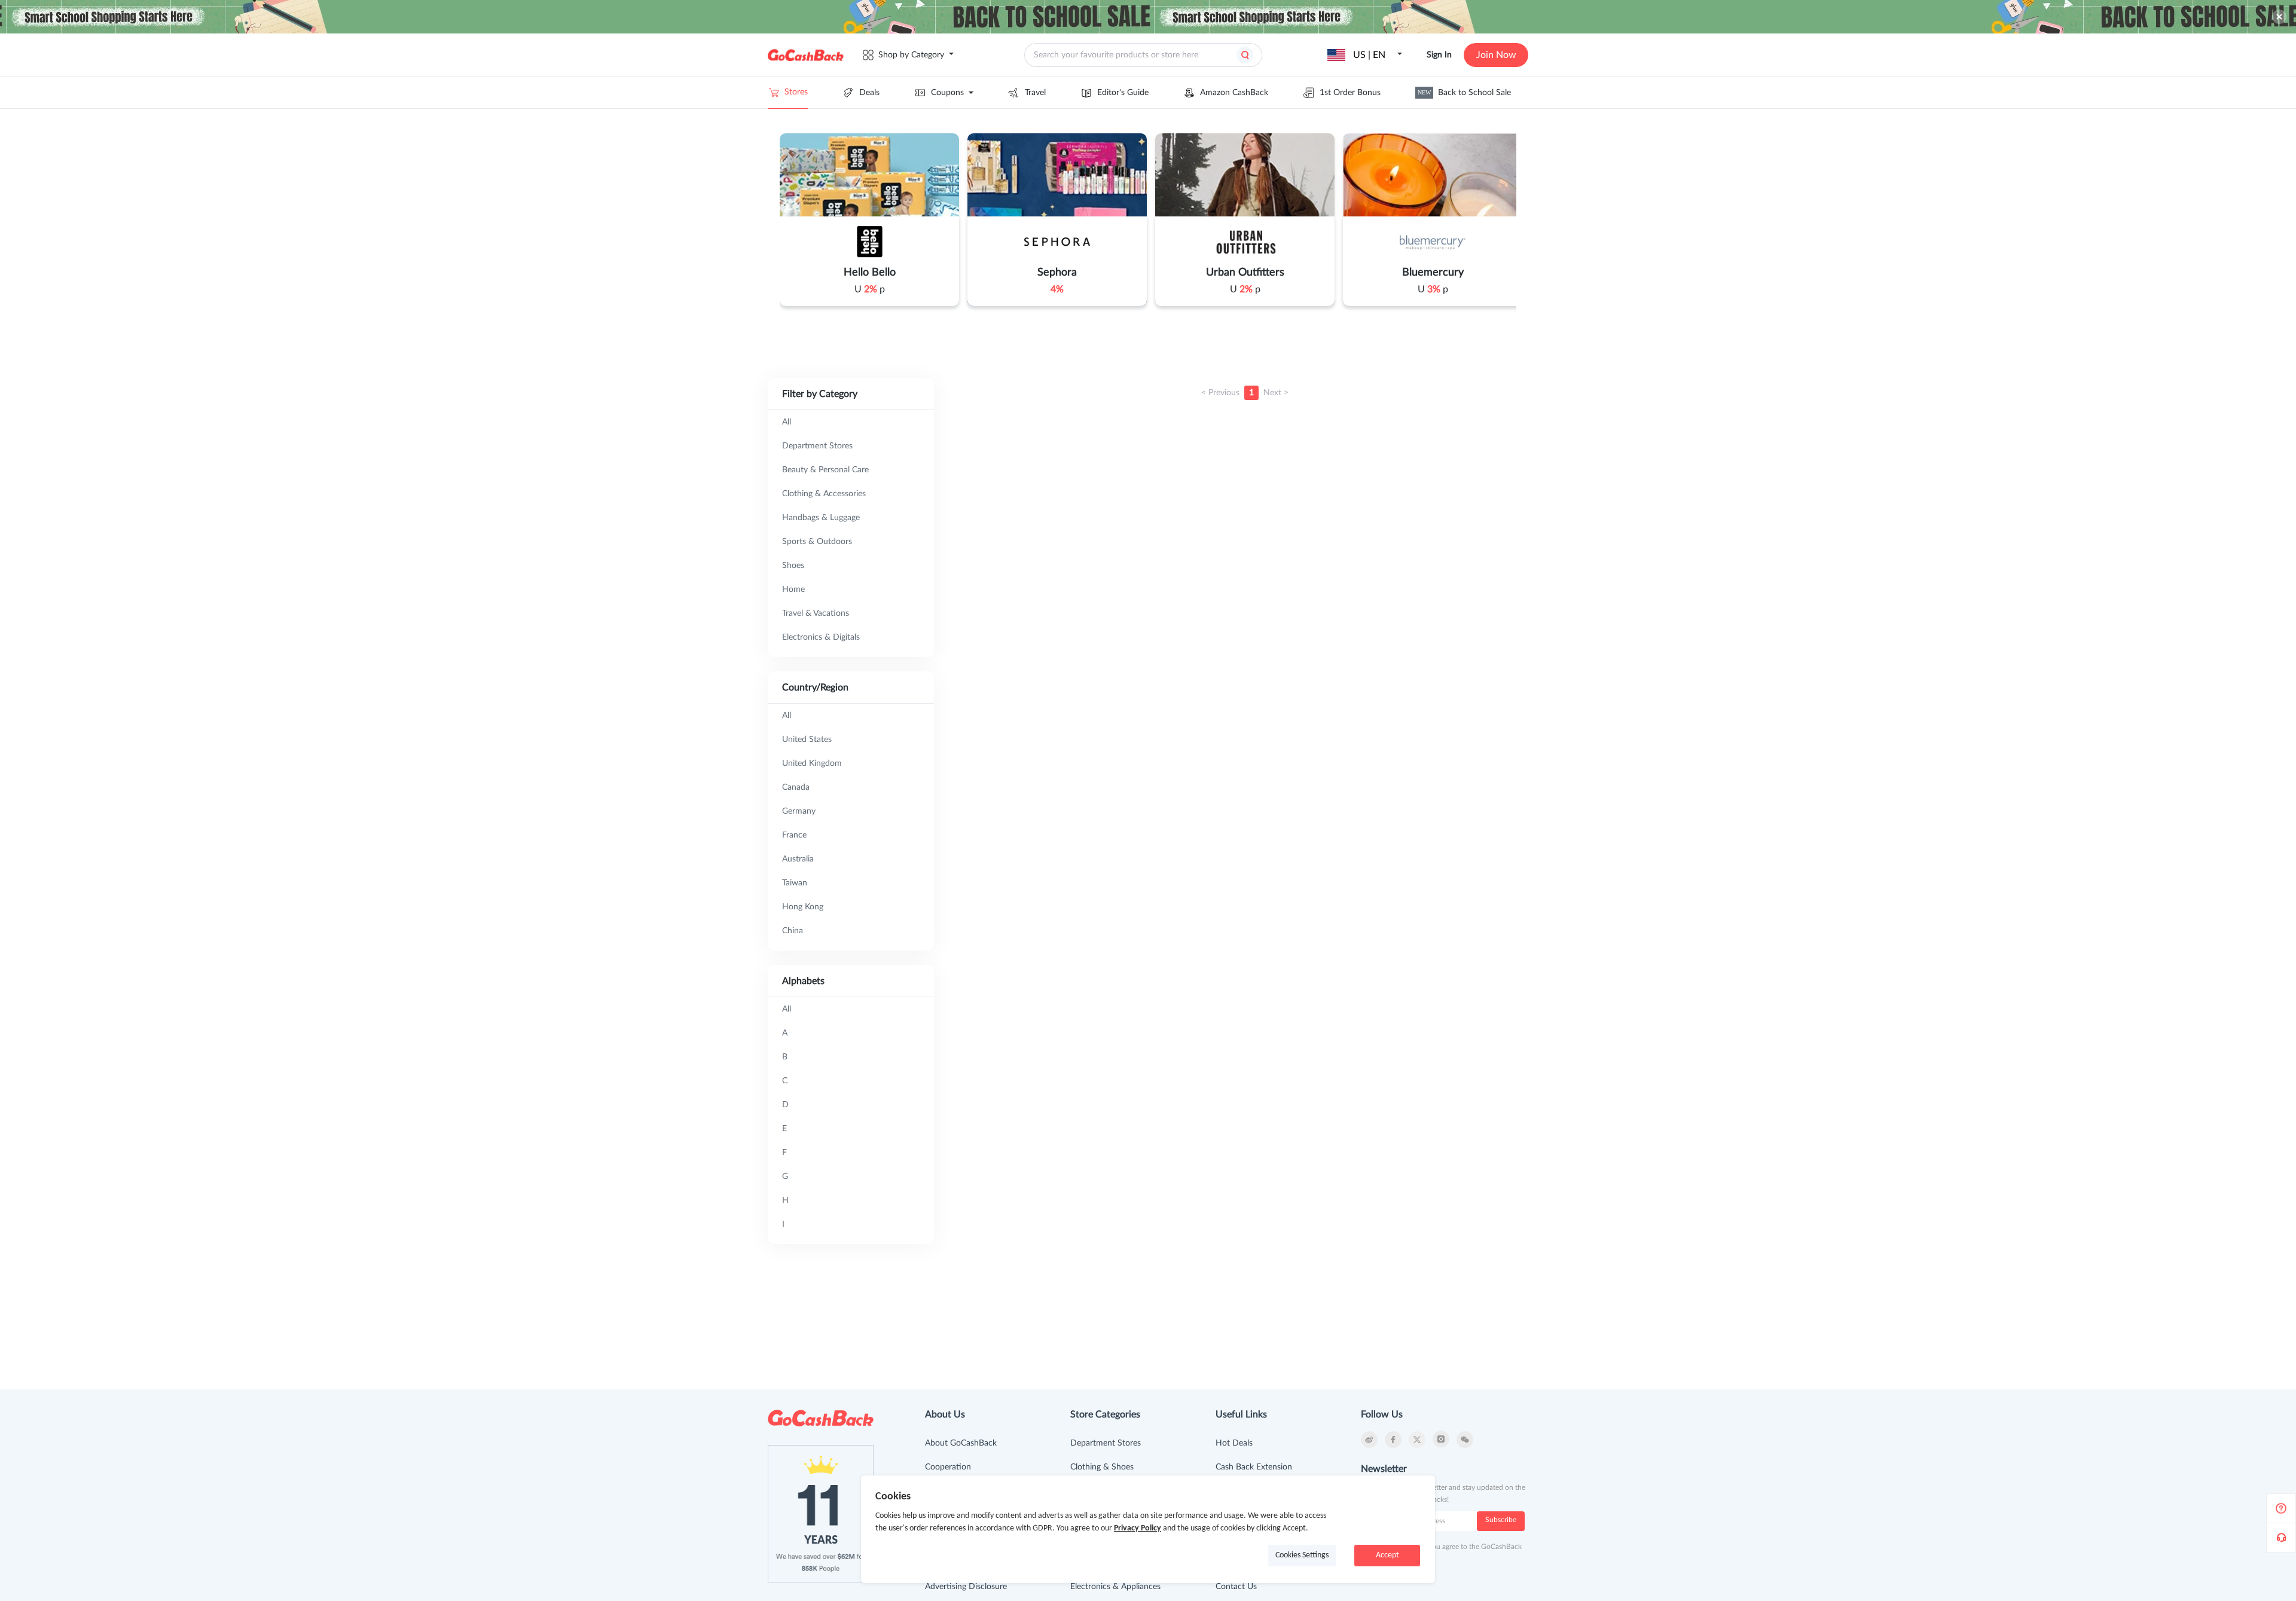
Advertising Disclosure (966, 1587)
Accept (1387, 1555)
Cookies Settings (1302, 1555)
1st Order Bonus (1350, 93)
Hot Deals (1234, 1443)
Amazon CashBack (1234, 93)
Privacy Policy (1138, 1528)
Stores (796, 92)
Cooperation (948, 1467)
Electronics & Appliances (1115, 1587)
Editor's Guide (1123, 93)
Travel (1035, 93)
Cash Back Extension (1254, 1467)
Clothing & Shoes (1102, 1467)
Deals (869, 93)
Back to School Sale (1464, 93)
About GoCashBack (961, 1443)
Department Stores (1106, 1443)
